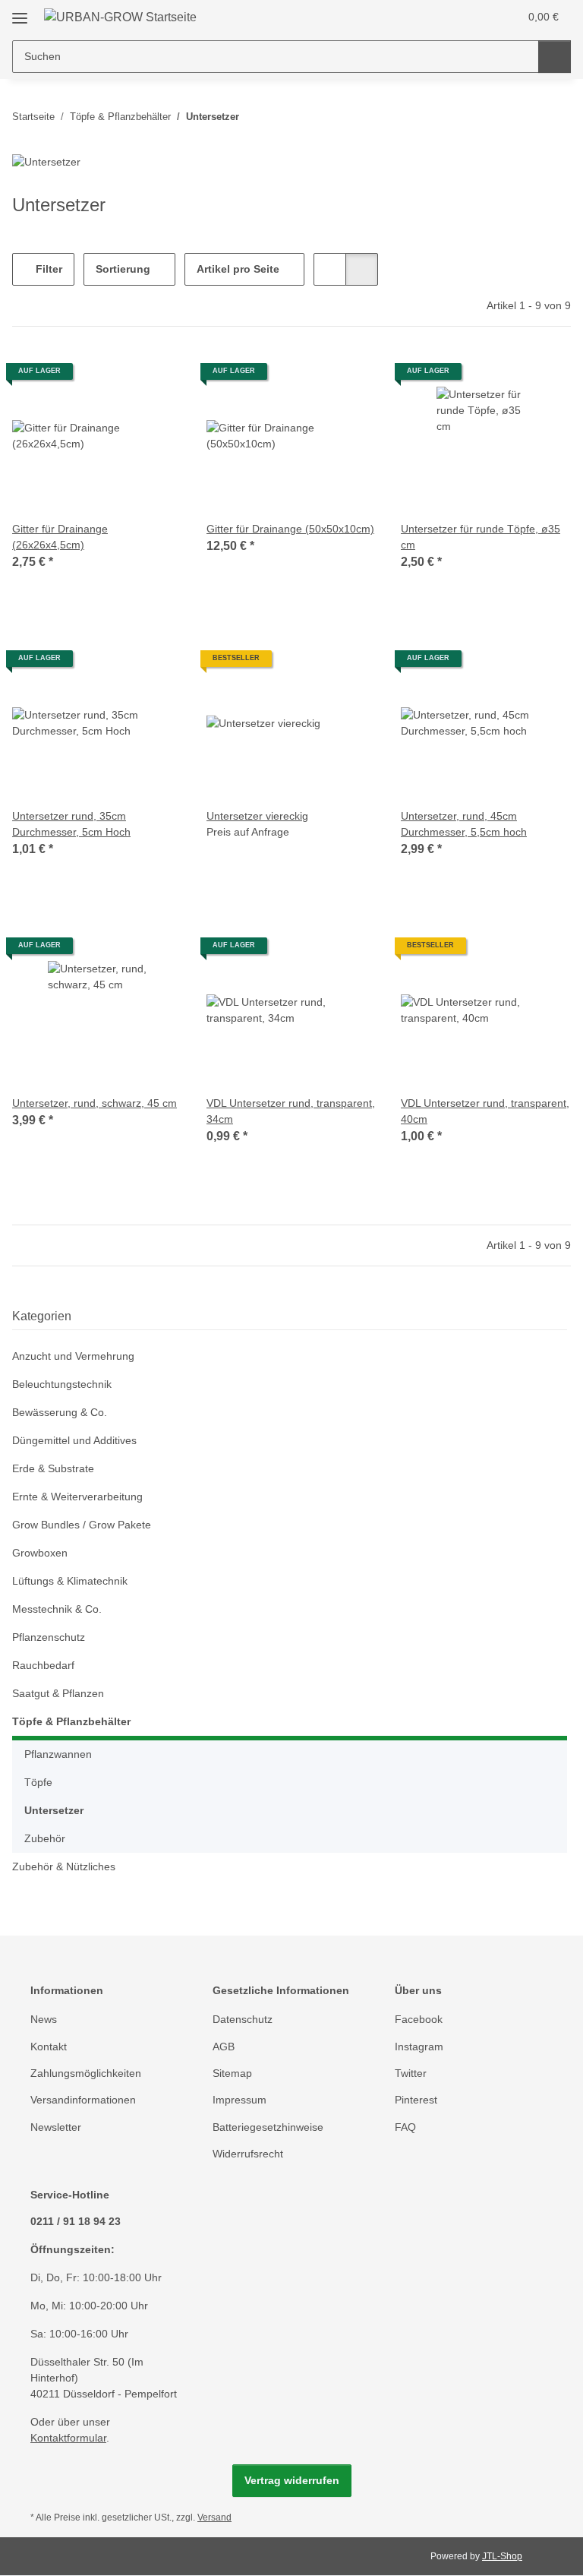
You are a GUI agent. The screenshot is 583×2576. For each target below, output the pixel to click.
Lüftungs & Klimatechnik (70, 1581)
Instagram (419, 2047)
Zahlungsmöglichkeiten (86, 2073)
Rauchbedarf (43, 1665)
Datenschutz (243, 2019)
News (44, 2019)
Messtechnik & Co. (57, 1609)
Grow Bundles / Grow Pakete (82, 1525)
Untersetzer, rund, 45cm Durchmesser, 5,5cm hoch (464, 824)
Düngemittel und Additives (74, 1440)
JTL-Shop (502, 2556)
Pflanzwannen (58, 1754)
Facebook (419, 2019)
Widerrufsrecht (248, 2154)
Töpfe (38, 1782)
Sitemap (232, 2073)
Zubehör (45, 1838)
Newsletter (56, 2127)
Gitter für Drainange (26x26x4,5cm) (60, 537)
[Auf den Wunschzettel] (156, 377)
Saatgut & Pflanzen (58, 1693)
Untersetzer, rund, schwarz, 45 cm (95, 1103)
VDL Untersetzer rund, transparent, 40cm (485, 1111)
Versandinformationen (83, 2100)
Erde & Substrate (53, 1468)
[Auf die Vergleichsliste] (117, 377)
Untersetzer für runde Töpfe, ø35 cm (481, 537)
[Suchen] (555, 57)
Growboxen (40, 1553)
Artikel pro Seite (238, 269)
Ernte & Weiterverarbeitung (77, 1497)
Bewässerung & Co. (60, 1412)
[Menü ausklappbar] (20, 13)
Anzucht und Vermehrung (73, 1356)
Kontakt (49, 2047)
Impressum (240, 2100)
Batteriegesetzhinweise (268, 2127)
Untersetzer (54, 1810)
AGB (224, 2047)
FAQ (405, 2127)
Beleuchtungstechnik (62, 1384)
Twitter (411, 2073)
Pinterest (416, 2100)
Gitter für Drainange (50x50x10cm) (290, 529)
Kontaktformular (68, 2438)
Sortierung (123, 269)
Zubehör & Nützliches (64, 1866)
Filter (47, 269)
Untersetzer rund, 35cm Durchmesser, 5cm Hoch (71, 824)
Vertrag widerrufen (292, 2480)
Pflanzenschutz (49, 1637)
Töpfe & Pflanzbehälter (71, 1721)
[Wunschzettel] (478, 17)
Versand (214, 2518)
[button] (447, 17)
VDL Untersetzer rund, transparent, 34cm (291, 1111)
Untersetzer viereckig (257, 816)
